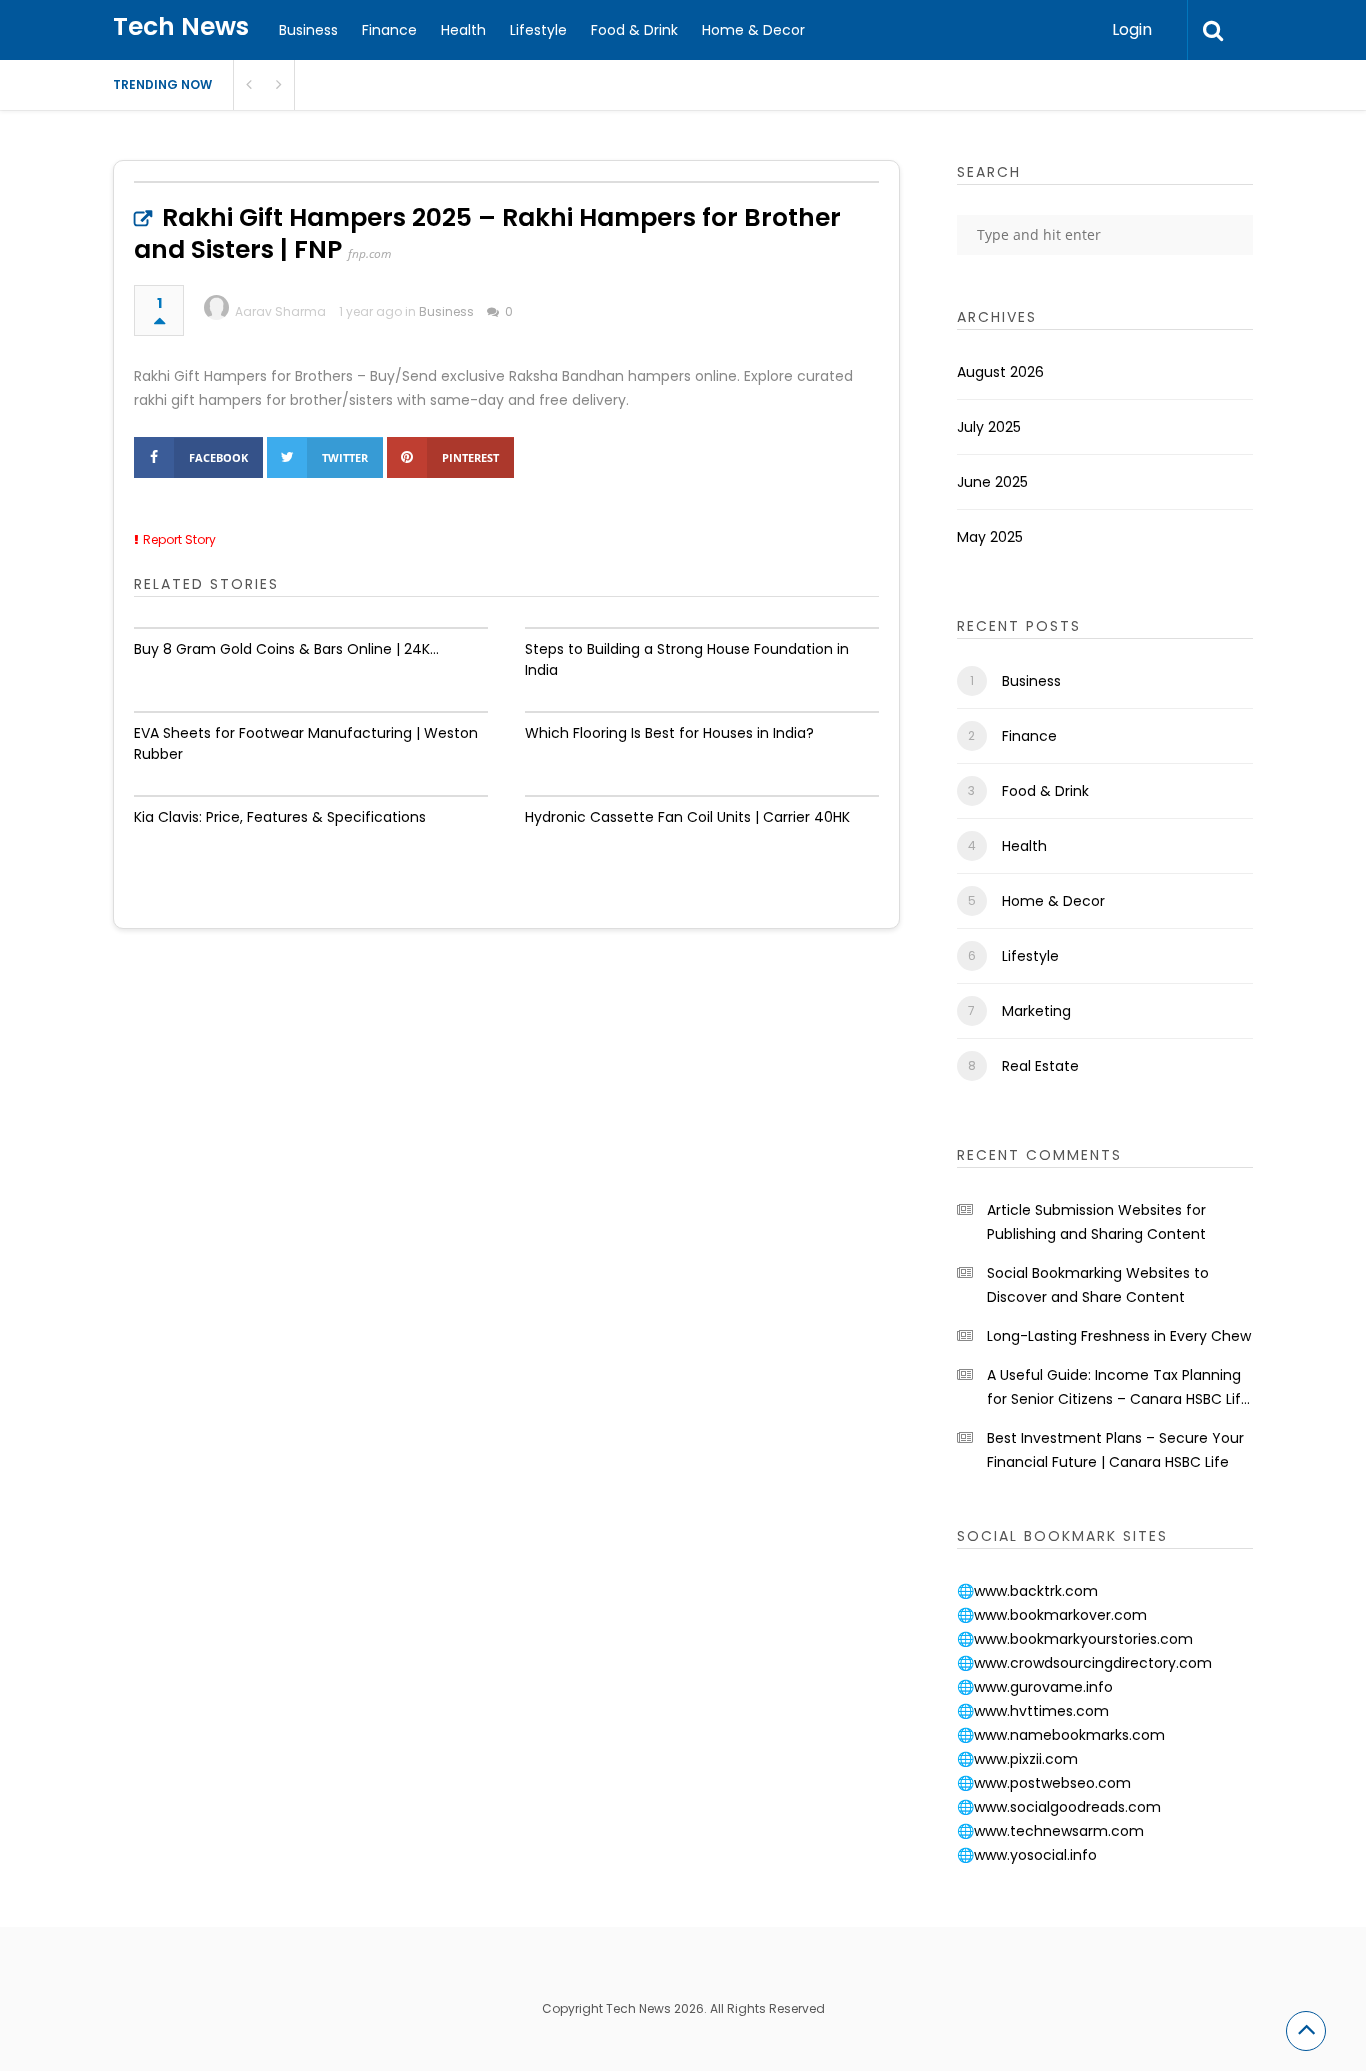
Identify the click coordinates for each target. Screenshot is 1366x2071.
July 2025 (989, 427)
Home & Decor (753, 30)
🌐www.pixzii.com (1017, 1759)
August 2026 (1000, 372)
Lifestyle (538, 30)
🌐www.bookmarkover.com (1052, 1615)
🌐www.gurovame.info (1035, 1687)
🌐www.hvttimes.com (1033, 1711)
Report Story (179, 539)
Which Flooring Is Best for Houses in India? (669, 733)
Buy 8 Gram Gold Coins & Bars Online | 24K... (286, 649)
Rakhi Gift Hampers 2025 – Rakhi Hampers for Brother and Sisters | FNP (487, 233)
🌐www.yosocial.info (1027, 1855)
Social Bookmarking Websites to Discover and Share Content (1098, 1285)
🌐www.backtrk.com (1027, 1591)
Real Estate (1040, 1066)
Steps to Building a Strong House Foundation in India (687, 659)
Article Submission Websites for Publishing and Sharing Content (1096, 1222)
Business (308, 30)
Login (1132, 29)
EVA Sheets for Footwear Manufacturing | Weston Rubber (306, 743)
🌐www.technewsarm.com (1050, 1831)
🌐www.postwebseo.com (1044, 1783)
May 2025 (990, 537)
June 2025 (992, 482)
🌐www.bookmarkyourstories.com (1075, 1639)
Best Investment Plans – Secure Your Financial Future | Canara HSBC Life (1115, 1450)
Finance (389, 30)
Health (463, 30)
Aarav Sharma (280, 311)
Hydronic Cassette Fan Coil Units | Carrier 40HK (687, 817)
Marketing (1036, 1011)
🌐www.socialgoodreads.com (1059, 1807)
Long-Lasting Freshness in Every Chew (1119, 1336)
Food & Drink (634, 30)
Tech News (181, 26)
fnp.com (369, 253)
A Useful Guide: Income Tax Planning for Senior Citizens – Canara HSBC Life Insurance (1118, 1388)
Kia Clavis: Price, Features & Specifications (280, 817)
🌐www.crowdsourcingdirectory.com (1084, 1663)
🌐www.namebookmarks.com (1061, 1735)
